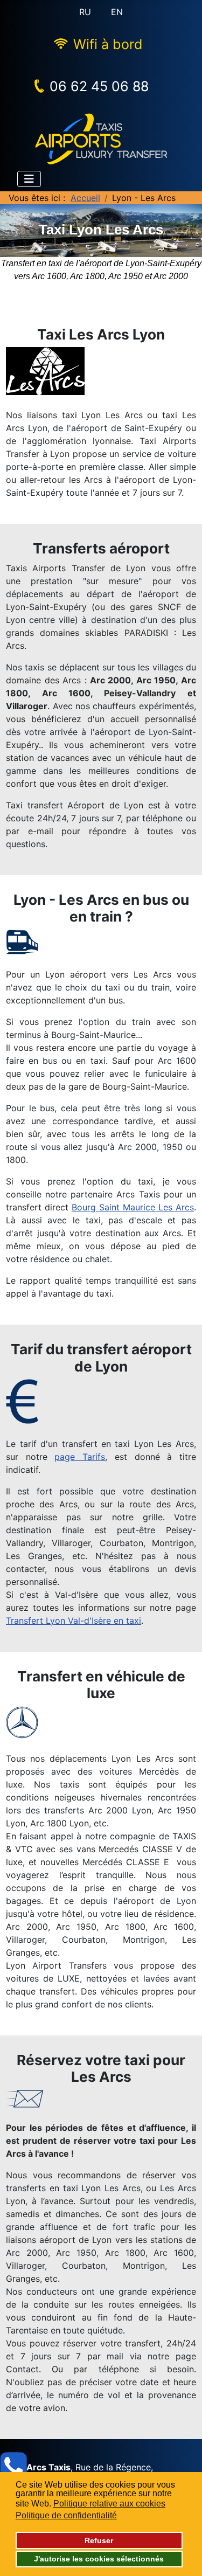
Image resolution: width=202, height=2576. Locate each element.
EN (117, 12)
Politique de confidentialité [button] (66, 2515)
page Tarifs (80, 1457)
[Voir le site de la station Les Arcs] (101, 371)
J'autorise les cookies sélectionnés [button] (99, 2559)
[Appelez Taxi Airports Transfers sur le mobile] (13, 2466)
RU (85, 12)
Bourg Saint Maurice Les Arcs (133, 1207)
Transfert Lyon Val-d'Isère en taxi (74, 1621)
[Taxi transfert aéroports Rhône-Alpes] (101, 138)
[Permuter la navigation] (29, 179)
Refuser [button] (99, 2540)
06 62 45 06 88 (99, 86)
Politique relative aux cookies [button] (109, 2504)
